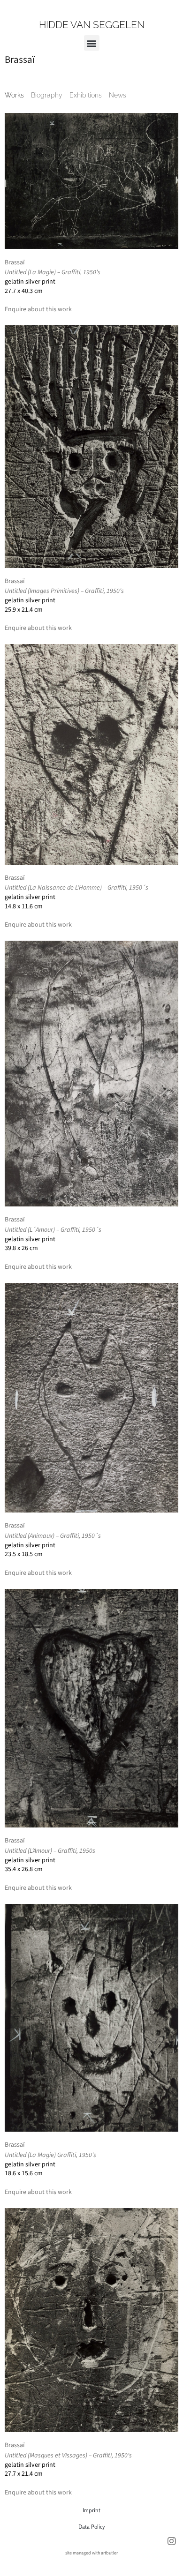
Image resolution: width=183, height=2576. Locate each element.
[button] (92, 43)
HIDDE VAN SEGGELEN (92, 25)
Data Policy (91, 2527)
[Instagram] (172, 2541)
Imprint (91, 2510)
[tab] (14, 95)
